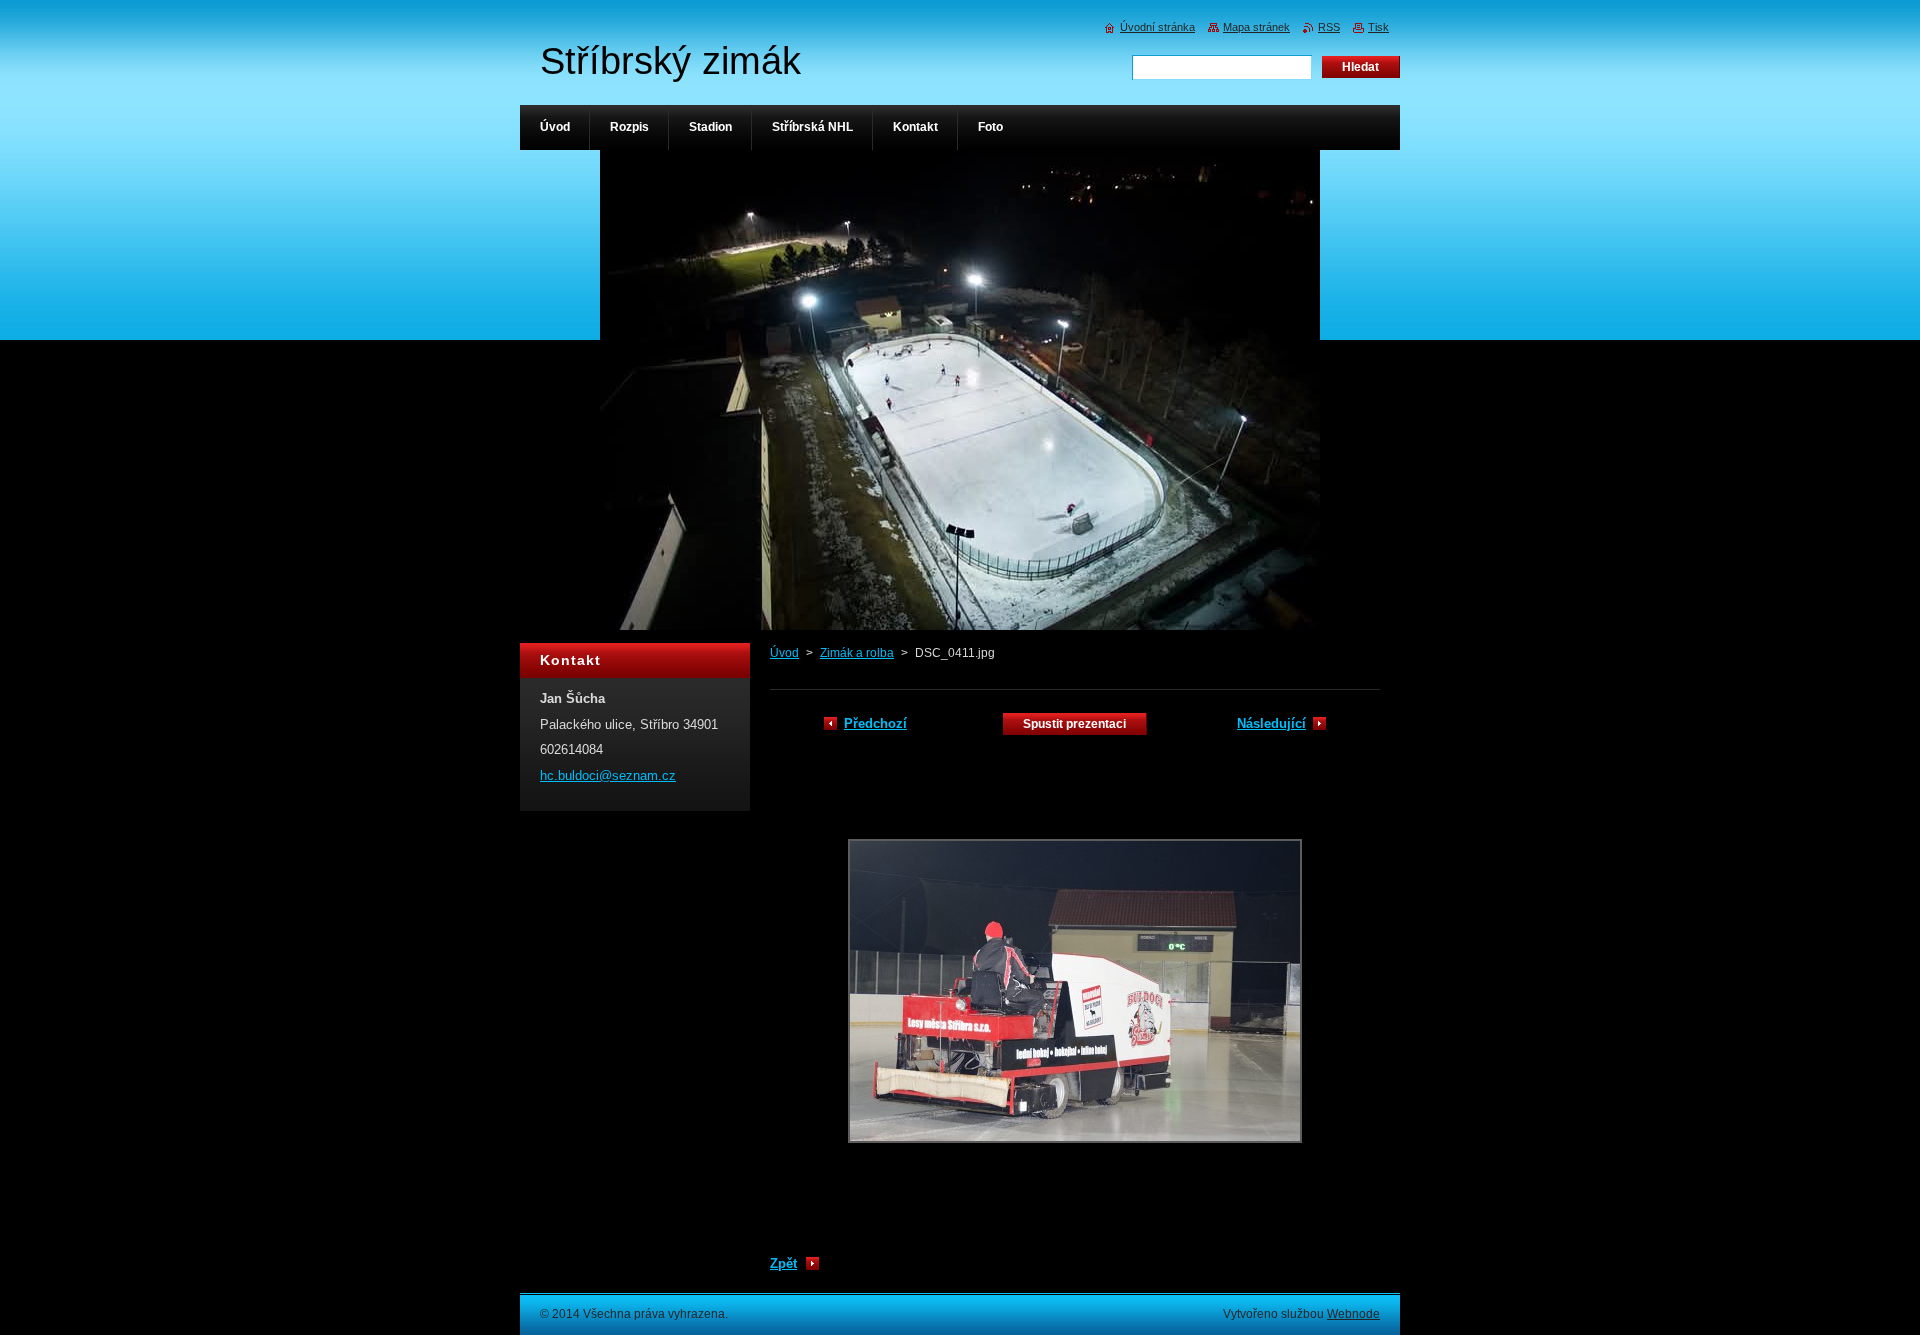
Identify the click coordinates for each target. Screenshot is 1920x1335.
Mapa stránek (1256, 27)
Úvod (784, 653)
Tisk (1378, 27)
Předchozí (875, 723)
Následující (1271, 723)
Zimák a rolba (857, 653)
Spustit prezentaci (1074, 724)
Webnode (1353, 1314)
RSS (1329, 27)
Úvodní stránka (1157, 27)
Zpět (783, 1263)
